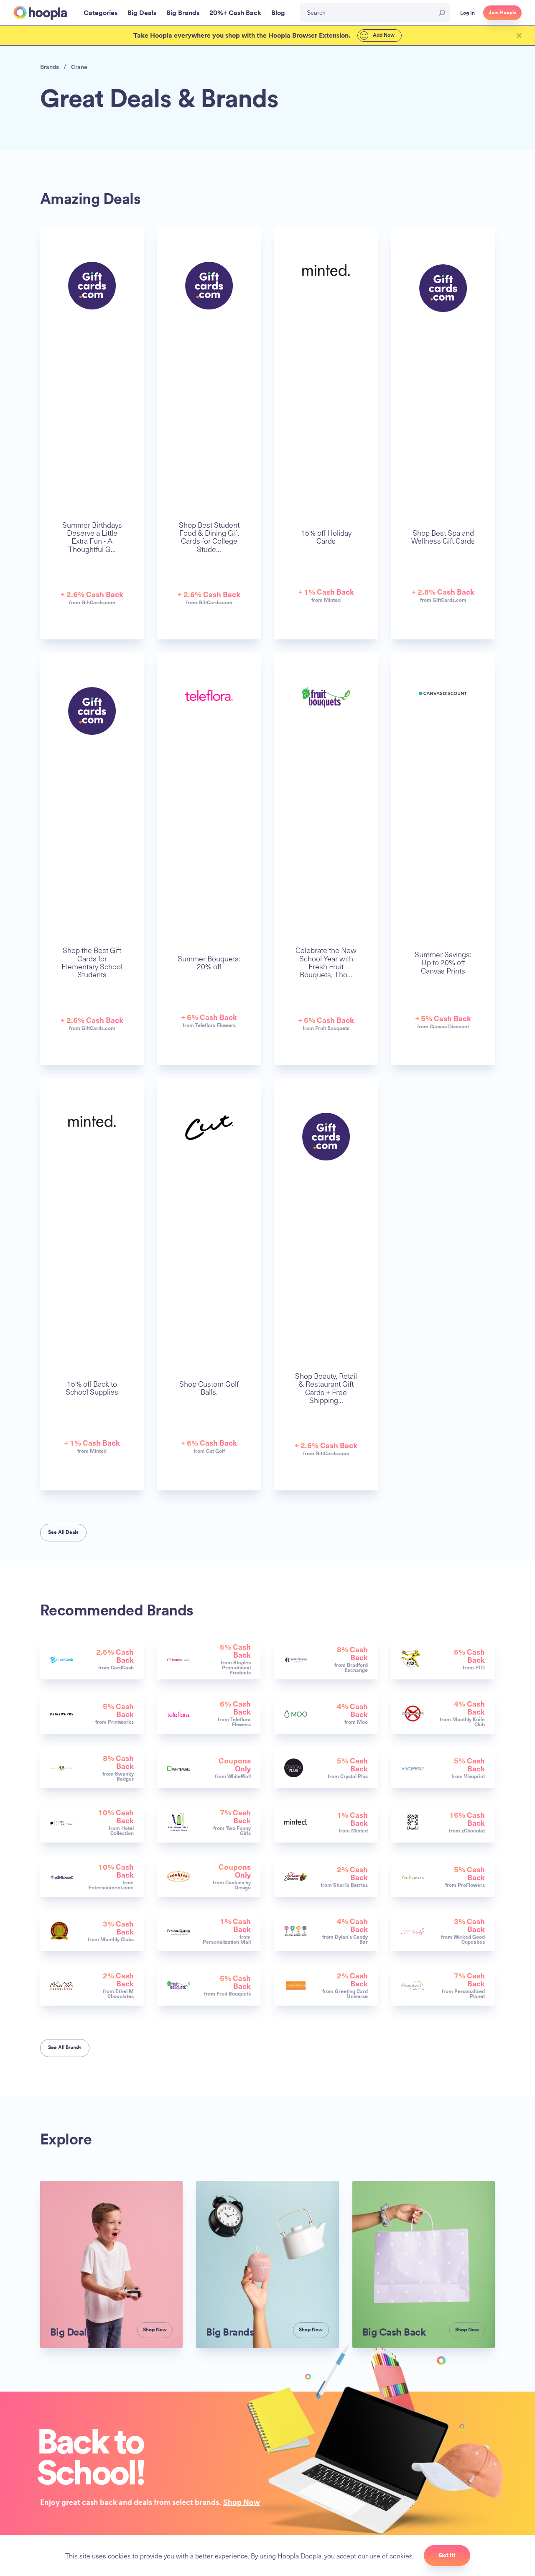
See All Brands (65, 2047)
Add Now (383, 35)
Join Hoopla (502, 13)
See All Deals (63, 1532)
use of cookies (391, 2556)
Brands (50, 67)
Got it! (447, 2555)
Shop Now (242, 2502)
